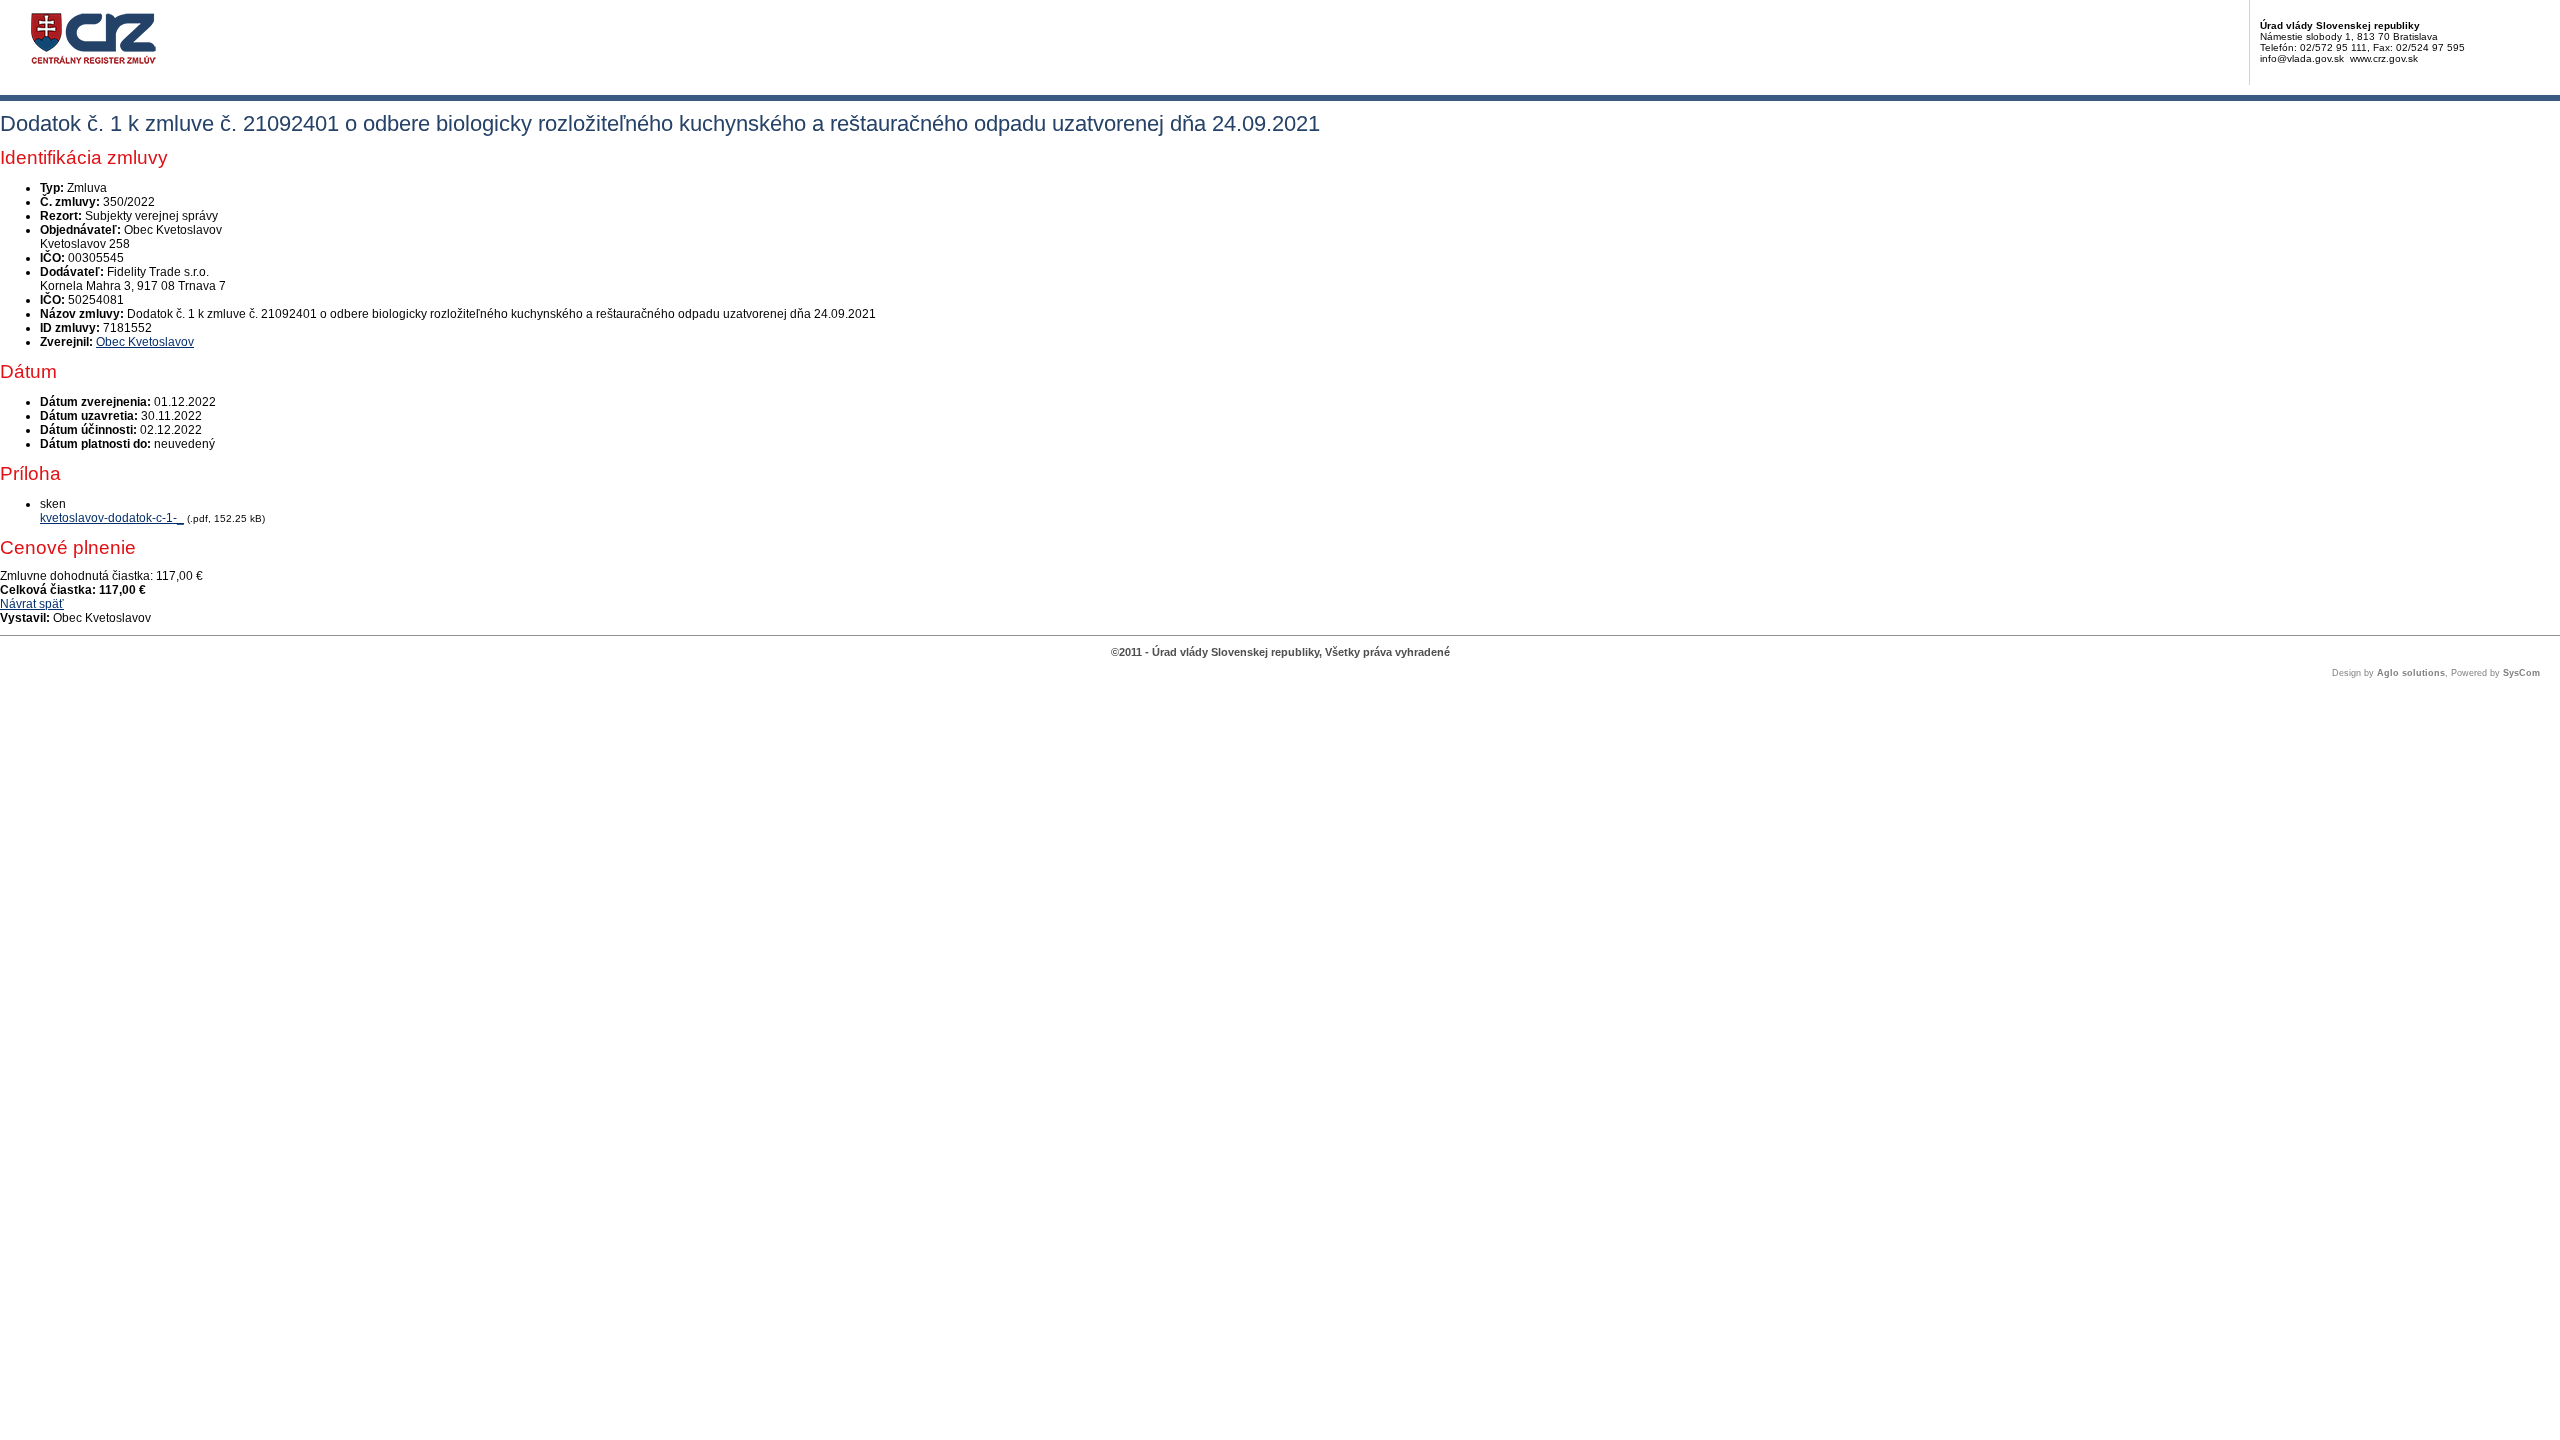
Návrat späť (32, 604)
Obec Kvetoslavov (145, 342)
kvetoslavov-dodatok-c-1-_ (112, 518)
